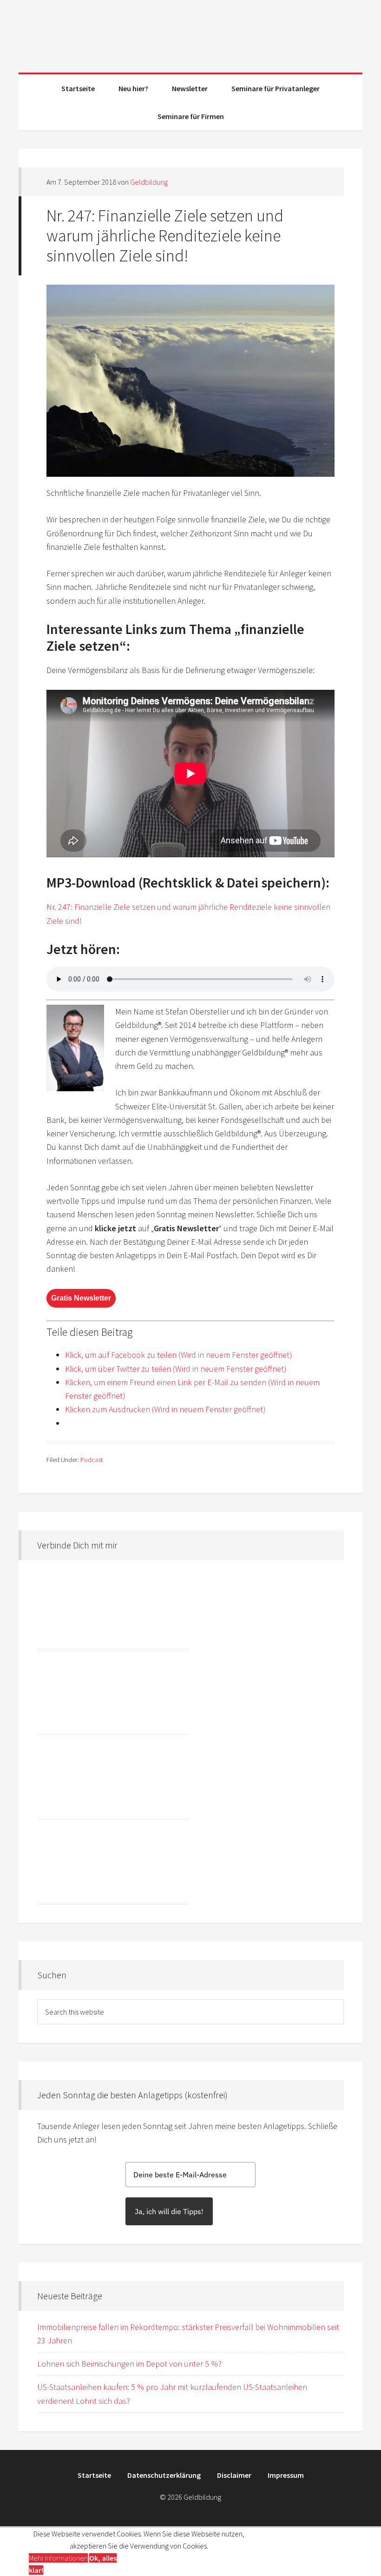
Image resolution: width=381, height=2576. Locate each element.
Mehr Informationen (58, 2558)
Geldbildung (190, 33)
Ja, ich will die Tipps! (169, 2211)
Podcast (92, 1460)
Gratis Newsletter (81, 1298)
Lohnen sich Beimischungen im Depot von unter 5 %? (129, 2364)
